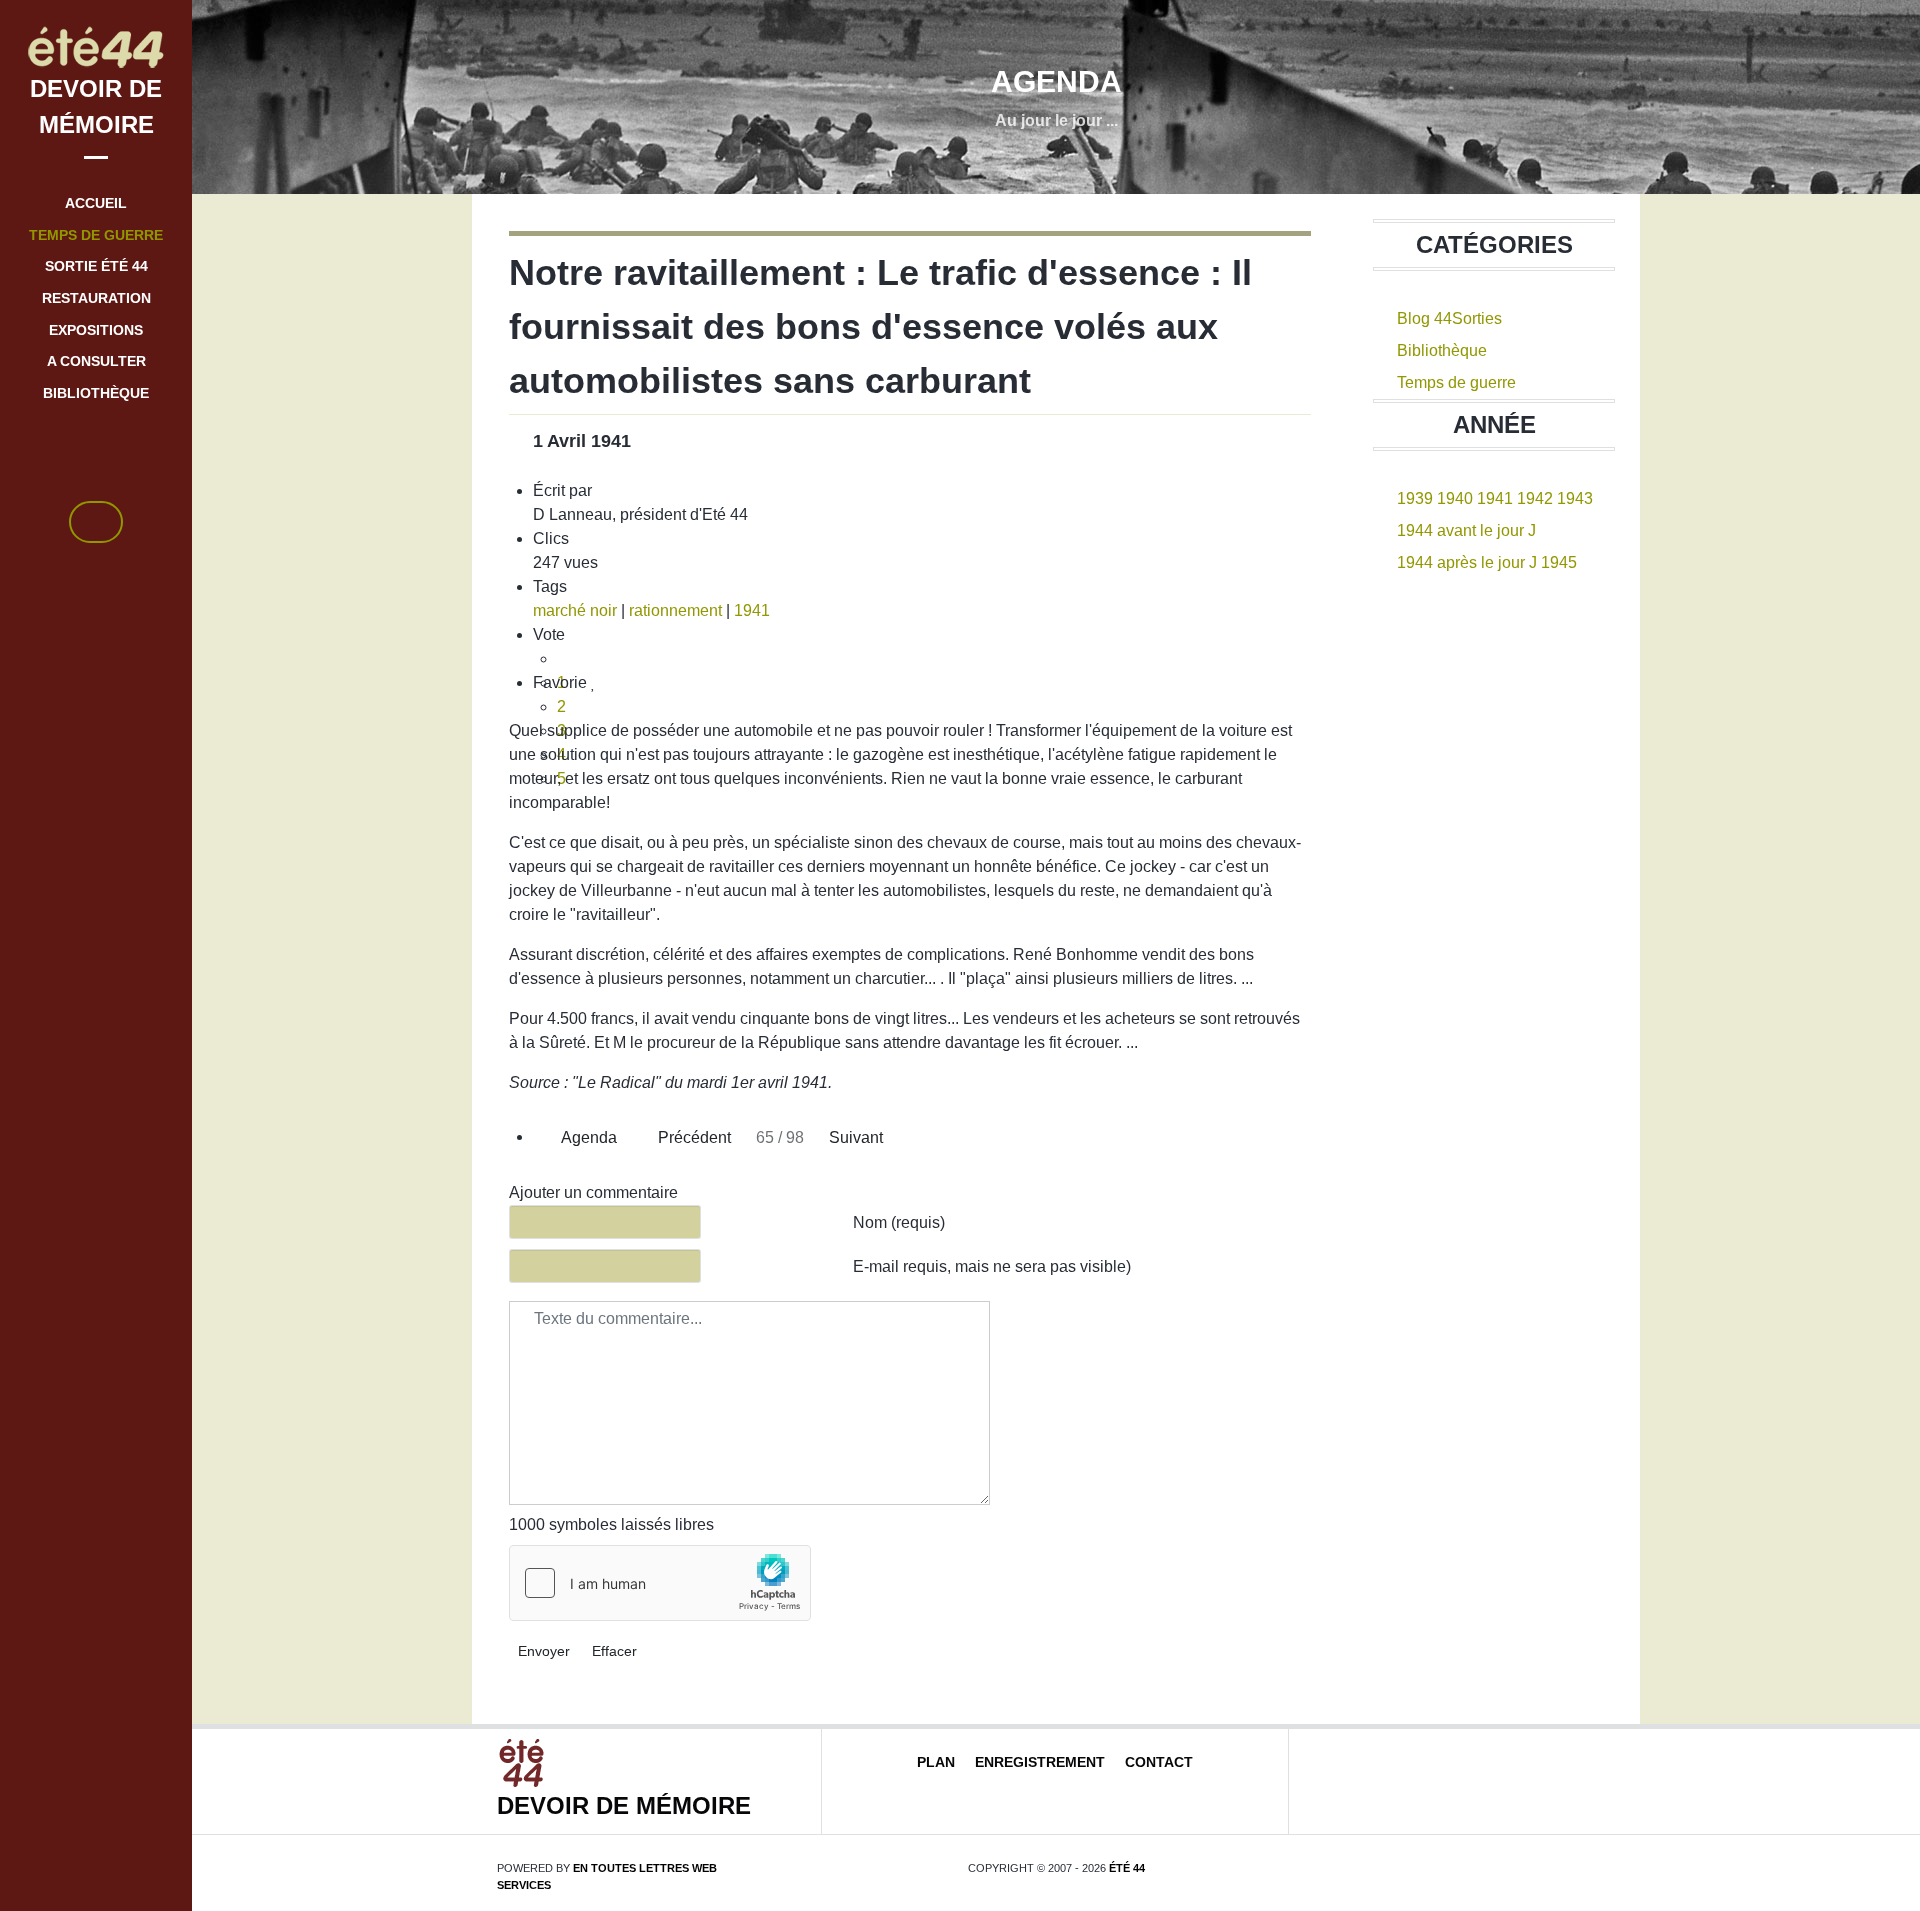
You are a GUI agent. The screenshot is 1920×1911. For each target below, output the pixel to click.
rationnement (675, 610)
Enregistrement (1040, 1762)
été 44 (1127, 1868)
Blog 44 (1424, 318)
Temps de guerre (1456, 382)
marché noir (575, 610)
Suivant (858, 1137)
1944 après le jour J (1467, 562)
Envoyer (544, 1651)
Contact (1159, 1762)
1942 (1535, 498)
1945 (1559, 562)
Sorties (1477, 318)
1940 (1455, 498)
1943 (1575, 498)
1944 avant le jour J (1466, 530)
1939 (1415, 498)
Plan (936, 1762)
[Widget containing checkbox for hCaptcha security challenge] (660, 1583)
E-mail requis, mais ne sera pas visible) (992, 1266)
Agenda (587, 1137)
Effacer (614, 1651)
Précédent (692, 1137)
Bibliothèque (1442, 350)
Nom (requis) (899, 1222)
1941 (752, 610)
